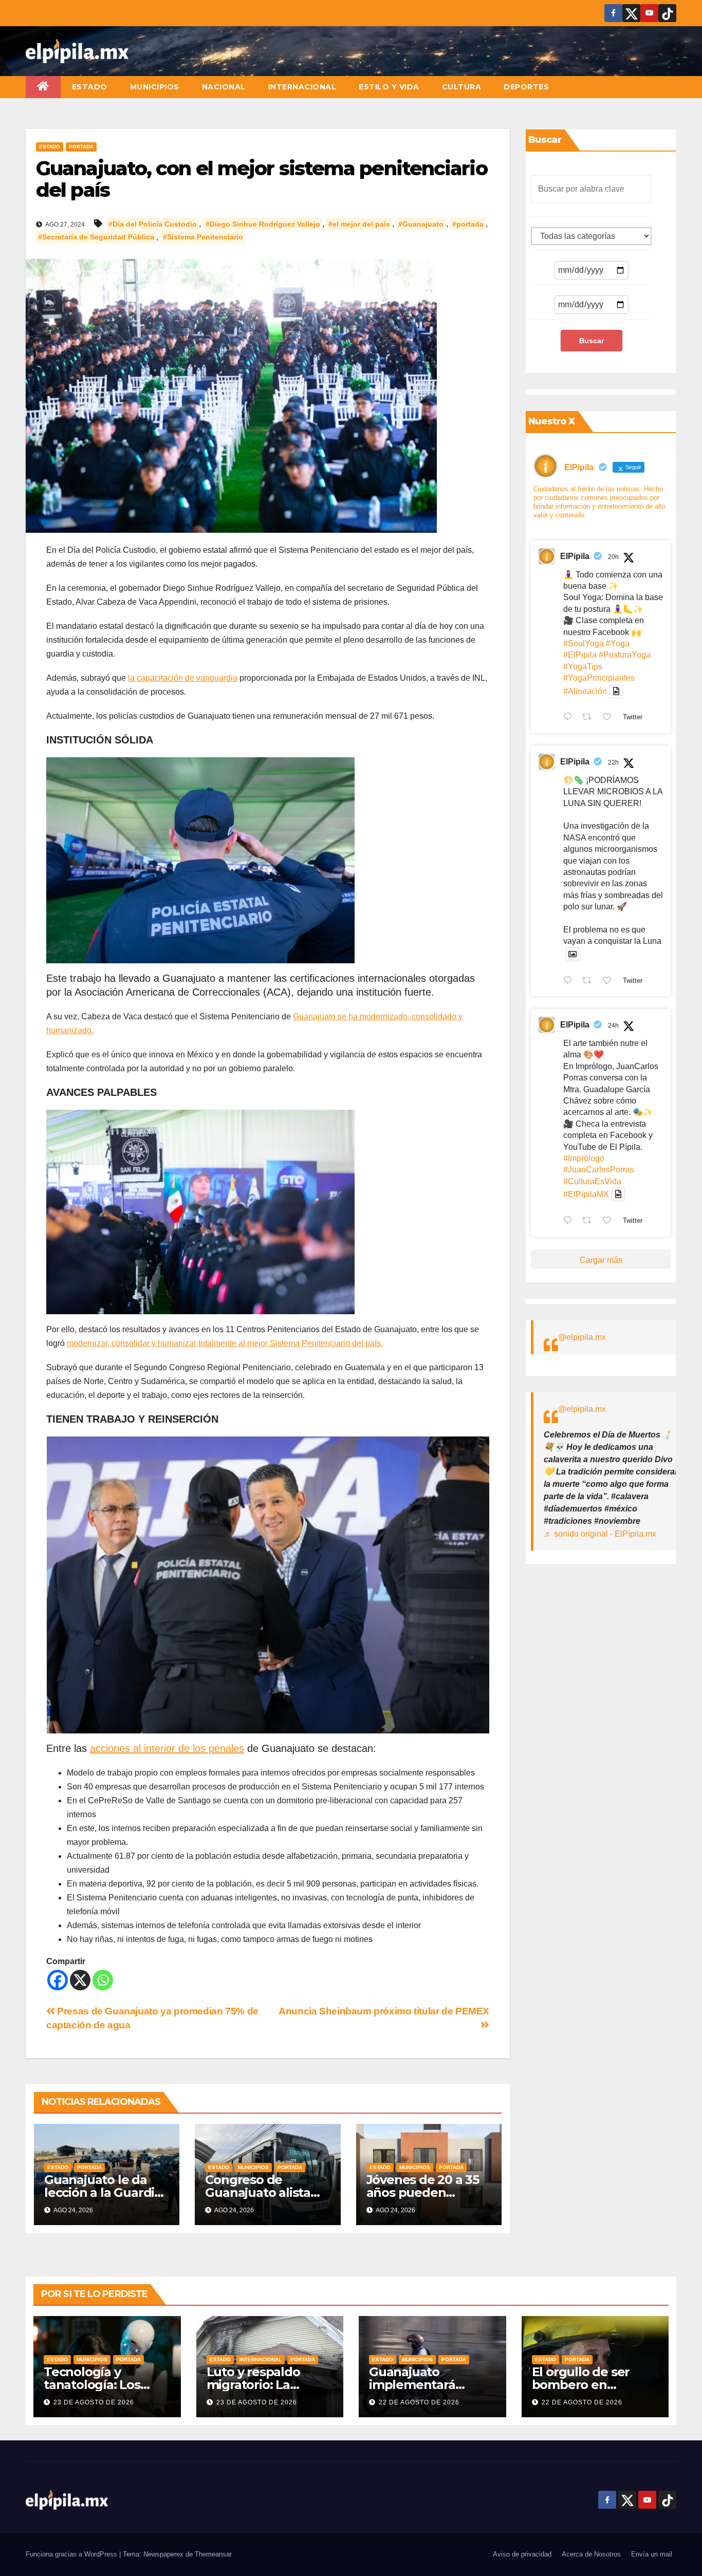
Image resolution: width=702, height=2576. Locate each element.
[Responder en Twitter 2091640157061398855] (570, 718)
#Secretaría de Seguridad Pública (96, 237)
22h (613, 762)
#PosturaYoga (625, 655)
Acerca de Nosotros (591, 2554)
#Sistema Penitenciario (203, 237)
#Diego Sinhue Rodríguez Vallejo (263, 224)
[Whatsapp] (103, 1980)
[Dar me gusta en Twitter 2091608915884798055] (610, 981)
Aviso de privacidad (522, 2554)
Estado (90, 87)
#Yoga (618, 643)
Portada (81, 147)
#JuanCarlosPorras (599, 1170)
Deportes (526, 87)
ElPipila (575, 556)
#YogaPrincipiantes (599, 678)
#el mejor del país (359, 224)
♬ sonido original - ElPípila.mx (600, 1534)
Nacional (224, 87)
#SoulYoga (584, 643)
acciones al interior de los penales (167, 1748)
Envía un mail (652, 2554)
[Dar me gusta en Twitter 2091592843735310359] (610, 1221)
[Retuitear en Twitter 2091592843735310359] (590, 1221)
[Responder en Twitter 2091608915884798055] (570, 981)
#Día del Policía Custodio (153, 224)
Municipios (155, 87)
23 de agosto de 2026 (94, 2402)
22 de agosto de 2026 (419, 2402)
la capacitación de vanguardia (183, 678)
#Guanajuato (421, 224)
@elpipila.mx (582, 1337)
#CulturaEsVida (592, 1181)
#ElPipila (580, 655)
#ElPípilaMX (586, 1194)
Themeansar (213, 2554)
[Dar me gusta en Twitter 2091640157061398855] (610, 718)
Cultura (462, 87)
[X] (80, 1980)
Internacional (302, 87)
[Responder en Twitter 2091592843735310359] (570, 1221)
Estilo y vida (389, 87)
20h (613, 557)
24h (613, 1025)
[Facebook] (58, 1980)
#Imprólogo (584, 1158)
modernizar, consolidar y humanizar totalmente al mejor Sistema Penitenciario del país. (225, 1343)
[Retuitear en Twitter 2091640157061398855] (590, 718)
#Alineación (585, 691)
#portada (468, 224)
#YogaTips (583, 667)
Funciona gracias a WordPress (72, 2554)
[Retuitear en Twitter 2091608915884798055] (590, 981)
